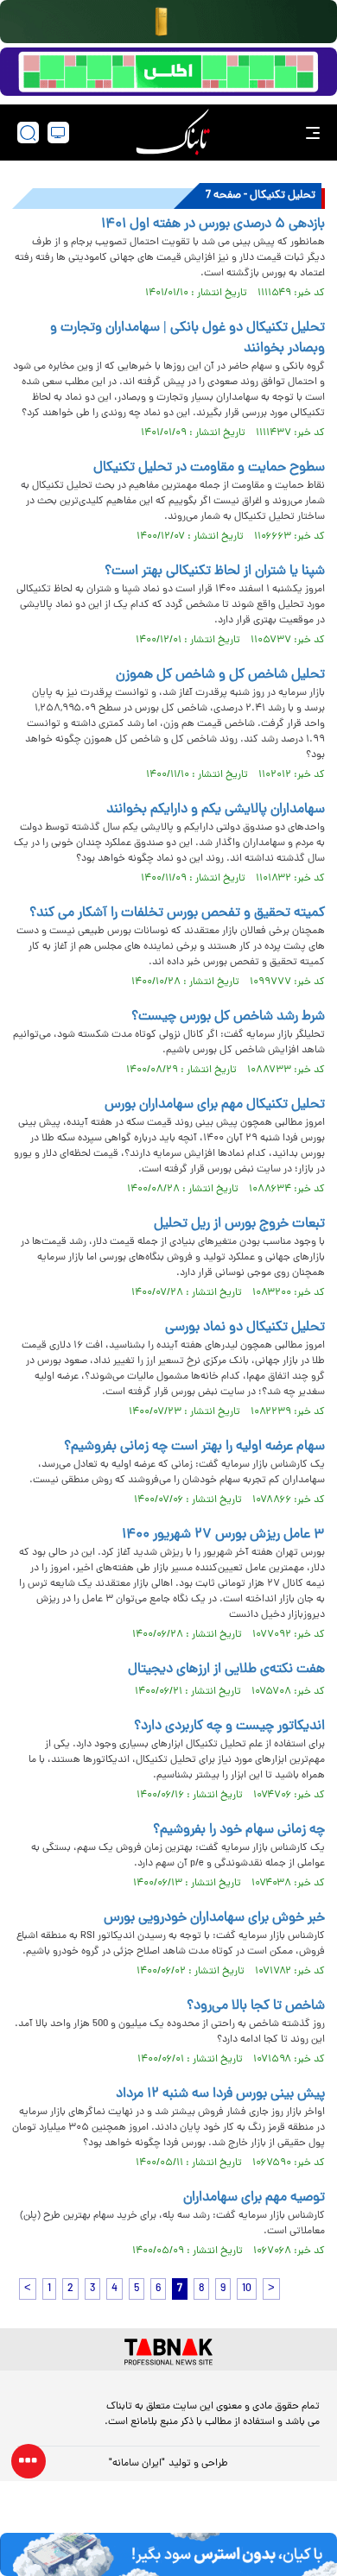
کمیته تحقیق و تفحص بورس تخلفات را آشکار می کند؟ (177, 913)
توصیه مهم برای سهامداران (254, 2198)
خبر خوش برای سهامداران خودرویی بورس (214, 1918)
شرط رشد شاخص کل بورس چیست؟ (228, 1017)
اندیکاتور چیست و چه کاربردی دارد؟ (229, 1727)
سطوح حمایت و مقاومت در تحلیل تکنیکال (209, 468)
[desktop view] (58, 133)
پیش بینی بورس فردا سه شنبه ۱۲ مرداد (220, 2094)
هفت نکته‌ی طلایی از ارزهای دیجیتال (226, 1670)
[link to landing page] (173, 133)
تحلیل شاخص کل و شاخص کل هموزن (220, 675)
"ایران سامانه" (137, 2464)
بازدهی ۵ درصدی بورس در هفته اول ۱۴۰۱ (213, 224)
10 (247, 2289)
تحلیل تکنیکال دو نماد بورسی (245, 1328)
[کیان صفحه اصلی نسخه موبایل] (168, 2554)
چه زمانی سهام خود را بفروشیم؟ (239, 1830)
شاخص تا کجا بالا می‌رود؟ (256, 2006)
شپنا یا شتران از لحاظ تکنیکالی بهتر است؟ (215, 571)
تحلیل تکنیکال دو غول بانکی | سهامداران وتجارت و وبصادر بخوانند (188, 338)
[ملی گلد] (168, 22)
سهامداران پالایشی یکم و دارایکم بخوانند (216, 810)
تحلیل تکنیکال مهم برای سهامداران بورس (215, 1105)
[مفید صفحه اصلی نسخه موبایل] (168, 72)
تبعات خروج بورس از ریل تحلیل (239, 1224)
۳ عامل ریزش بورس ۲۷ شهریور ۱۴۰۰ (223, 1535)
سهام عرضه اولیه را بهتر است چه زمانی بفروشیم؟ (194, 1447)
